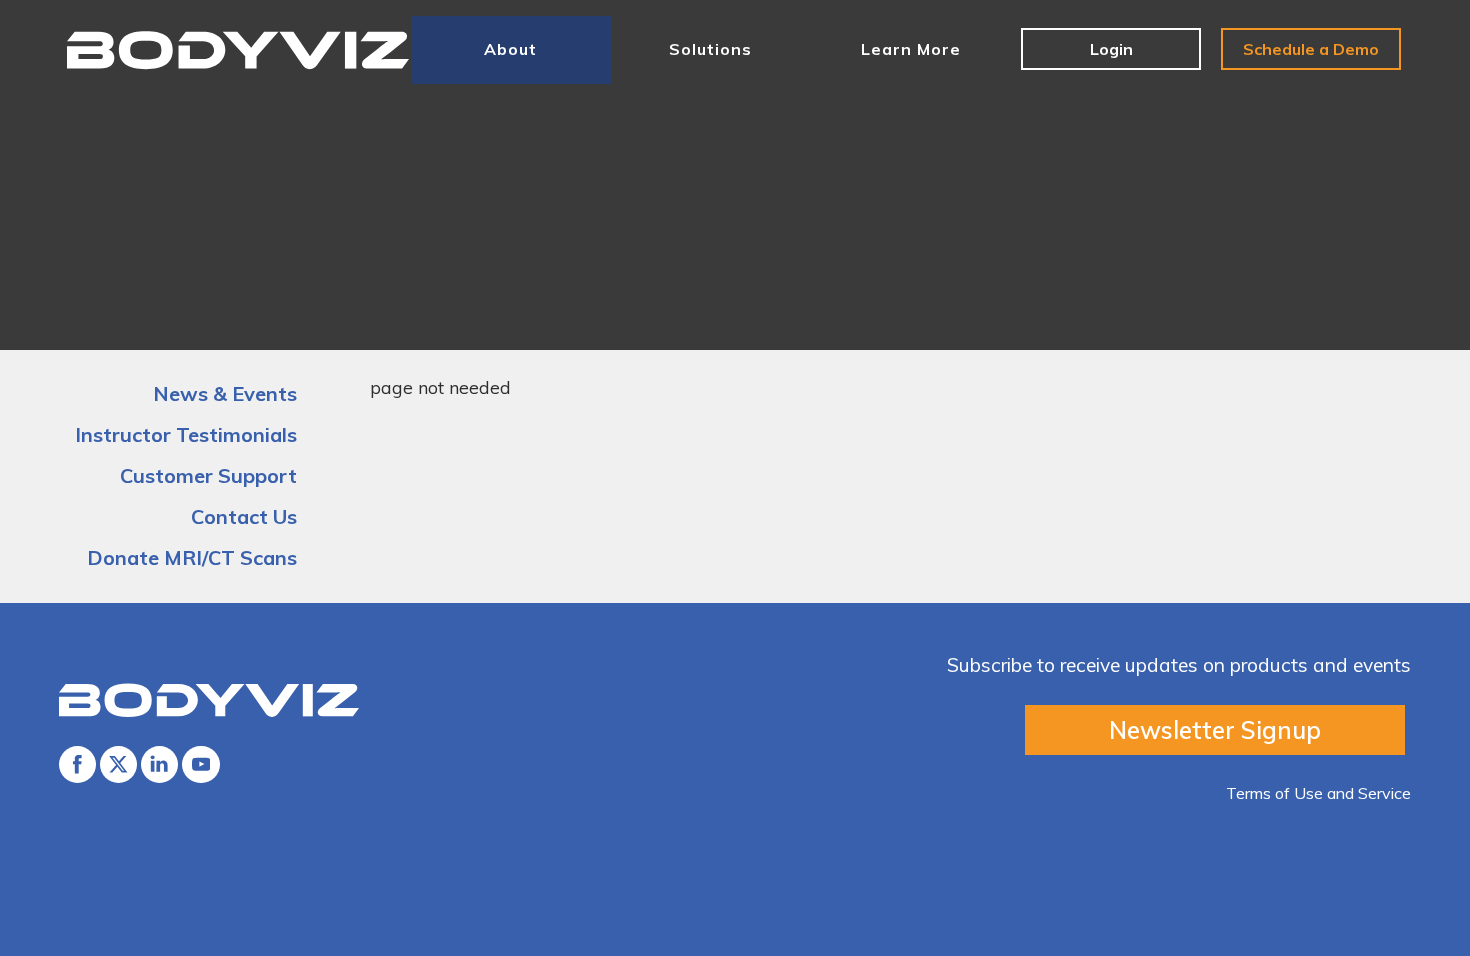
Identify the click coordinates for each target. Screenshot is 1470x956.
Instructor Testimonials (186, 434)
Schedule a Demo (1311, 49)
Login (1111, 49)
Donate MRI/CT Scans (192, 557)
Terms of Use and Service (1318, 793)
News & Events (225, 393)
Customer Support (208, 475)
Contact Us (244, 516)
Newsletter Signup (1215, 730)
